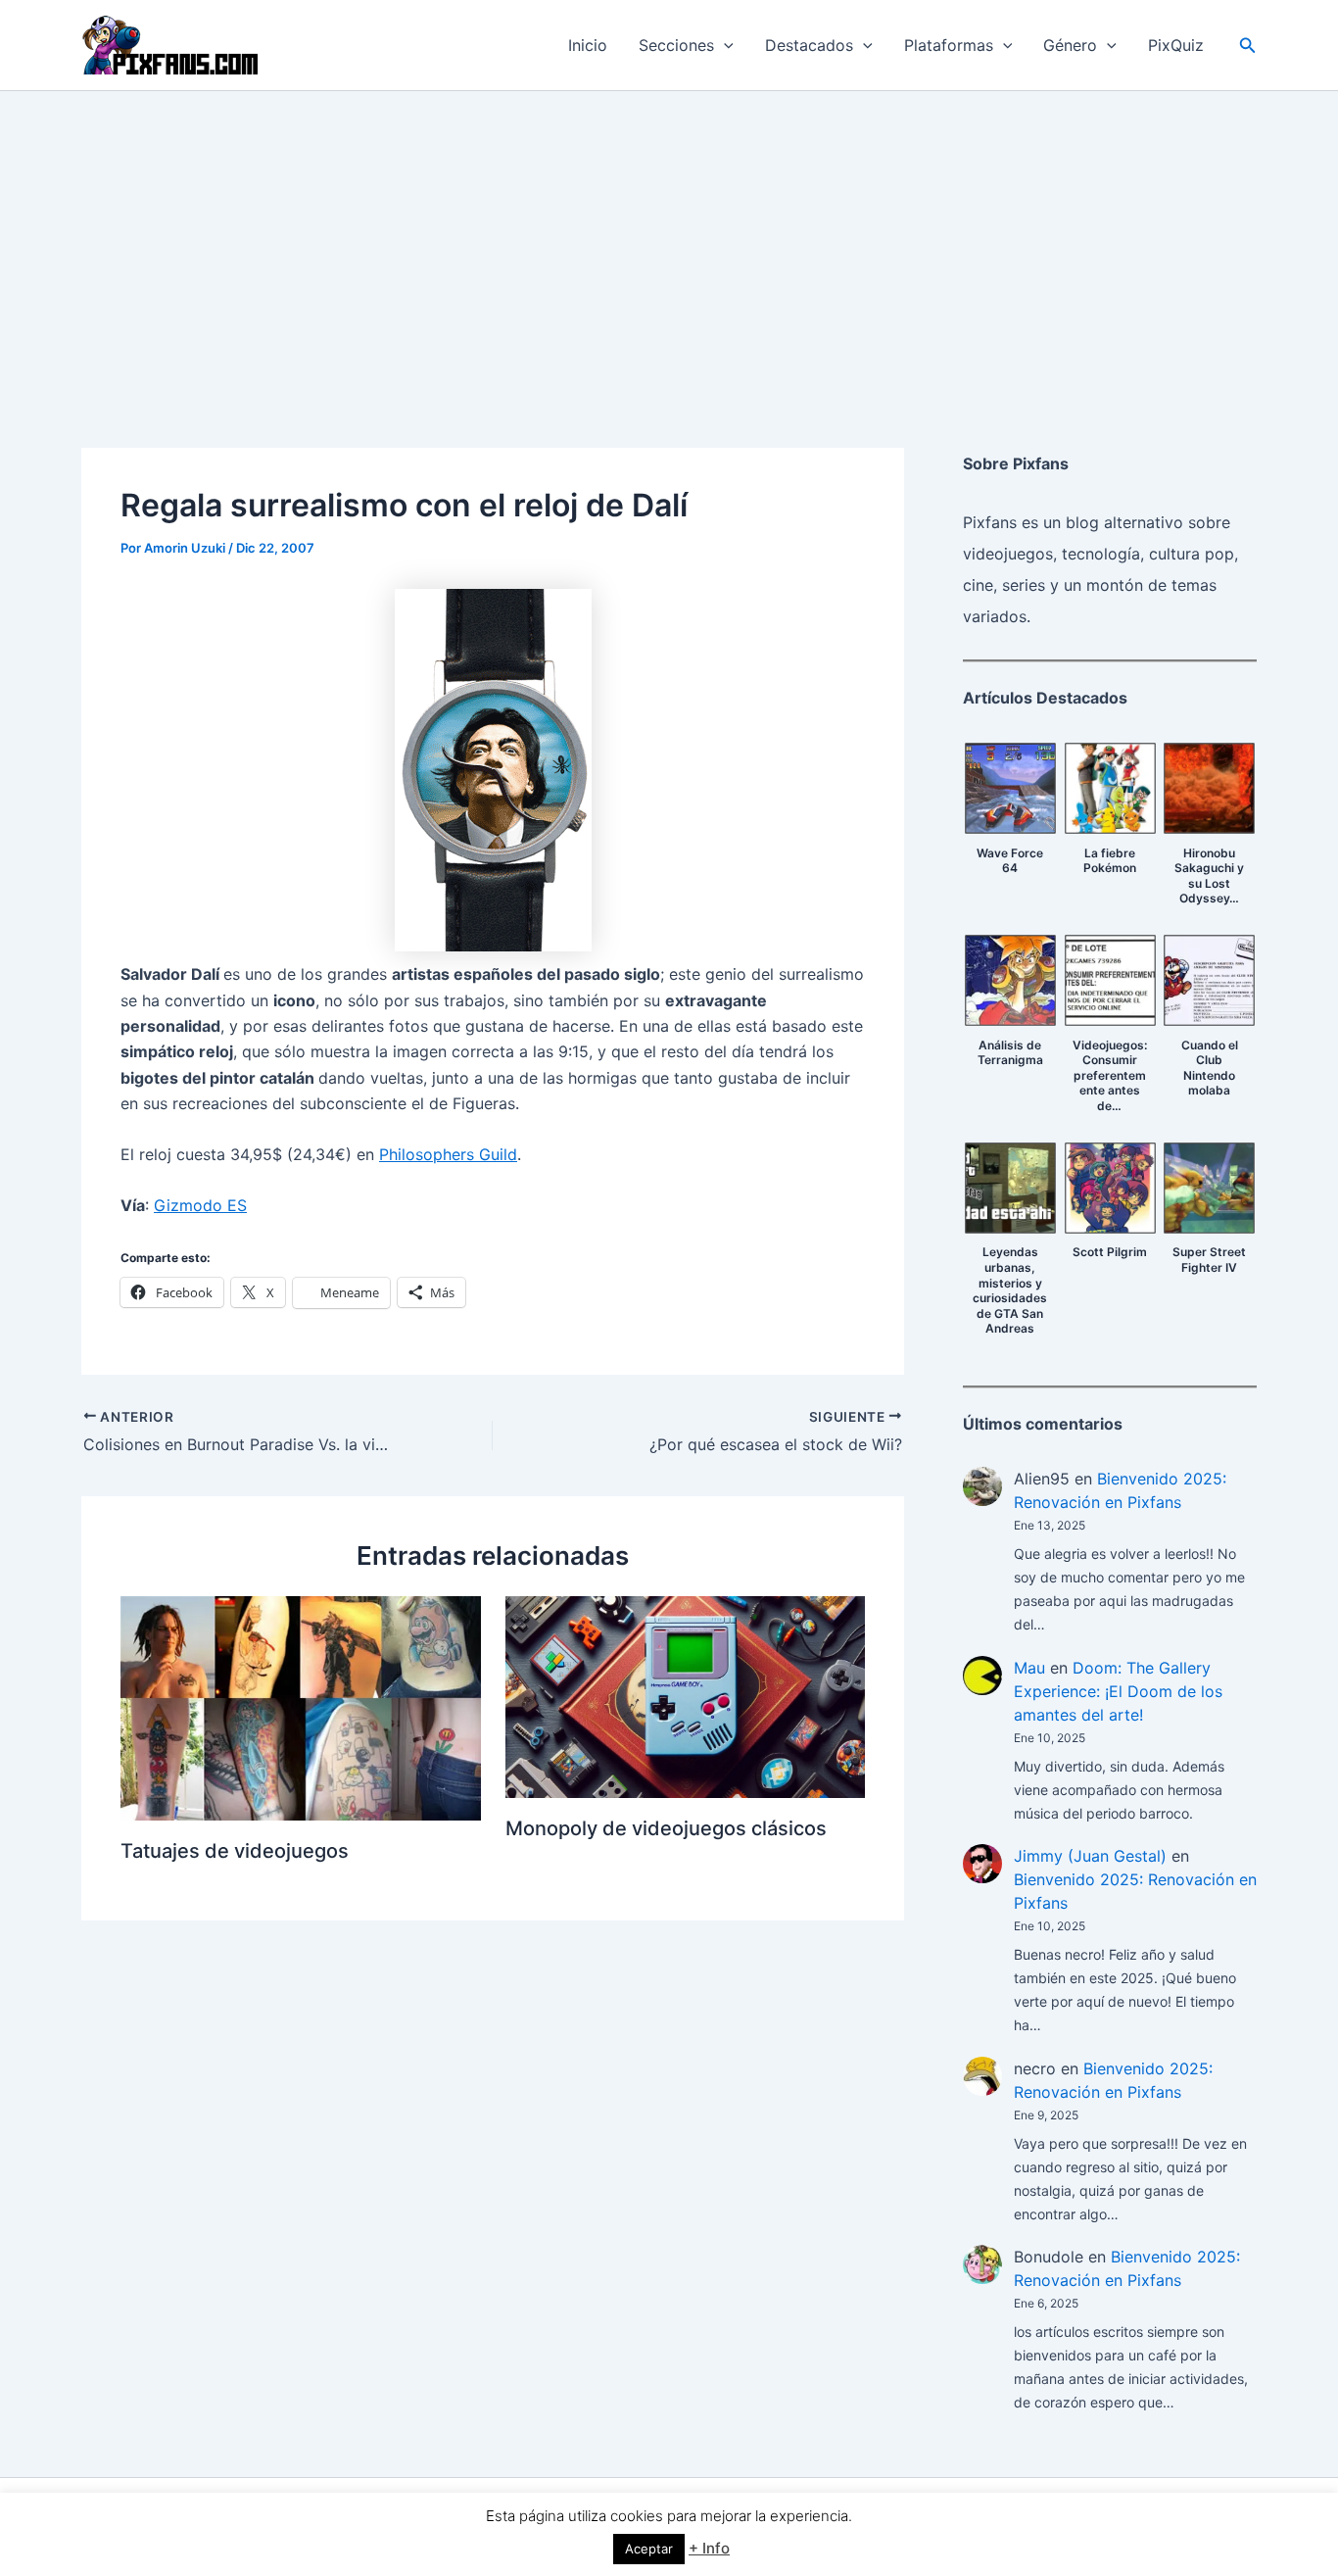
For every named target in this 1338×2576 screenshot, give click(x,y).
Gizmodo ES (200, 1205)
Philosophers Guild (448, 1154)
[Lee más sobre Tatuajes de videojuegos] (301, 1707)
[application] (724, 45)
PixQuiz (1176, 45)
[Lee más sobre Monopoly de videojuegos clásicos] (686, 1695)
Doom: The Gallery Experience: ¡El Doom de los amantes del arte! (1118, 1691)
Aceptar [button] (649, 2549)
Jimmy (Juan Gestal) (1090, 1856)
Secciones (676, 45)
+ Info (709, 2548)
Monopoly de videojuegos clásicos (666, 1828)
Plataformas (949, 45)
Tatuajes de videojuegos (235, 1851)
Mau (1029, 1668)
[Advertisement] (669, 238)
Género (1070, 45)
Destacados (809, 45)
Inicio (588, 45)
